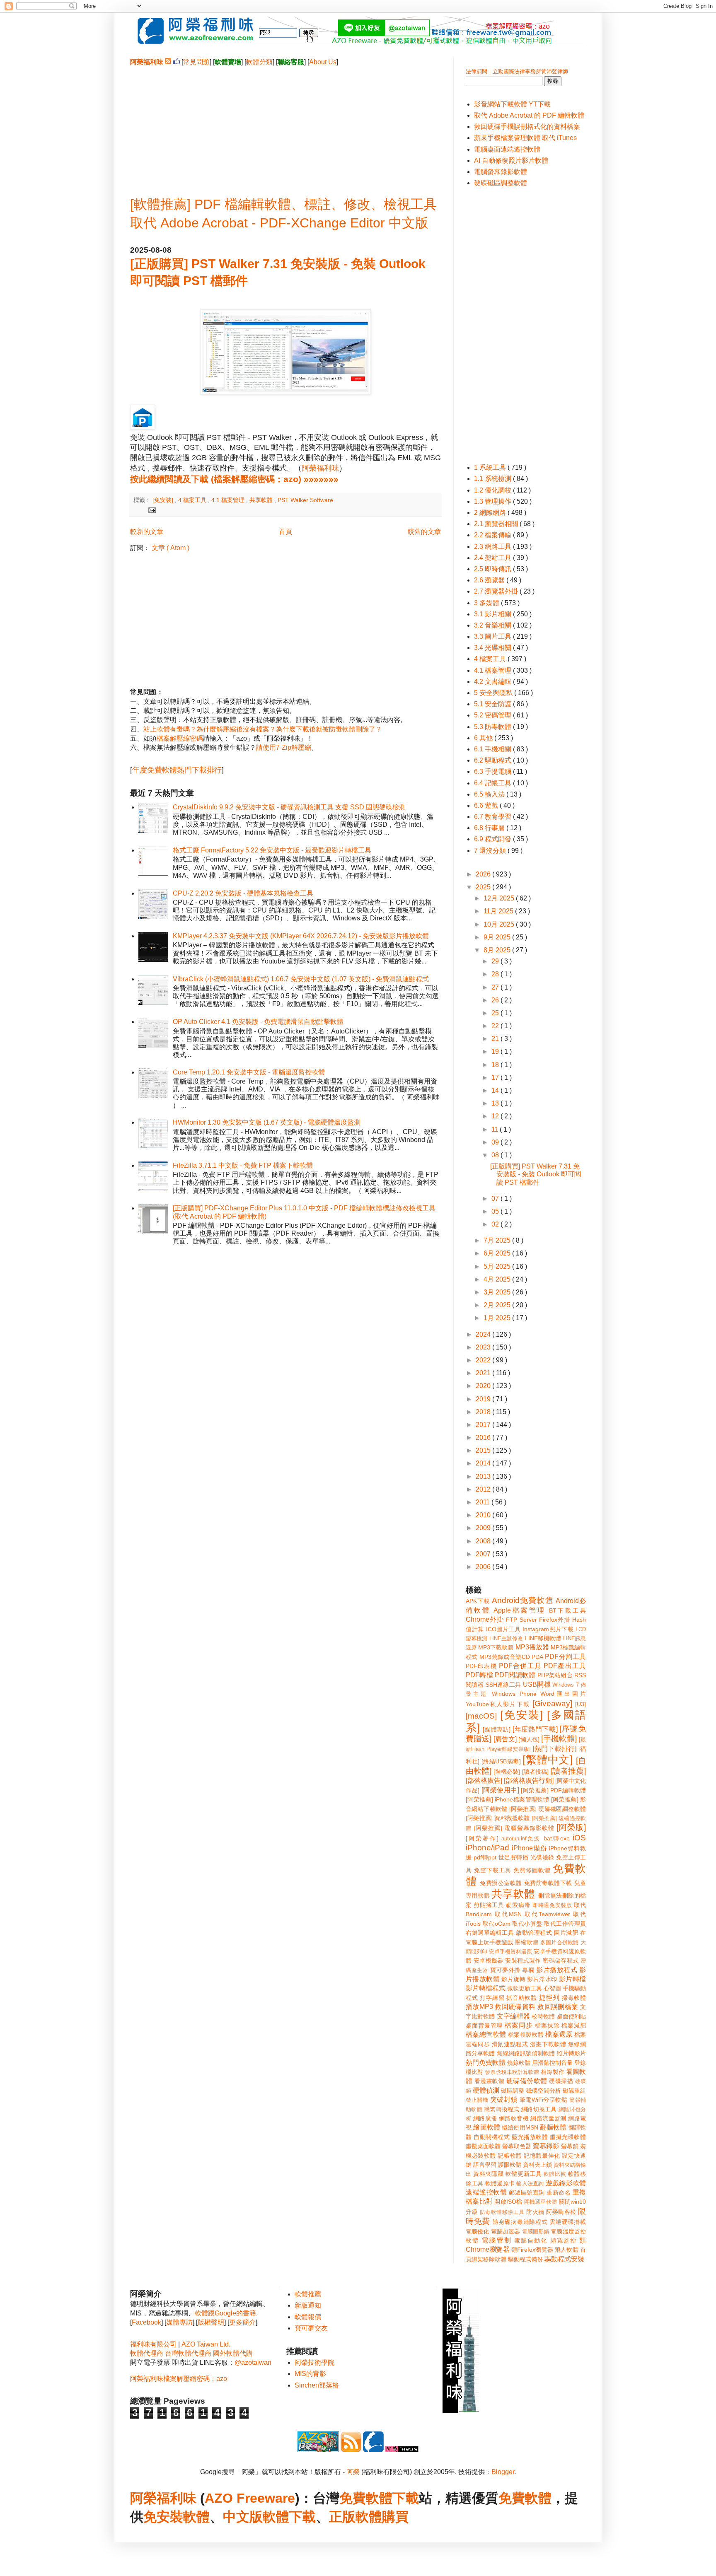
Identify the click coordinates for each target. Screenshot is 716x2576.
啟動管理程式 (534, 1933)
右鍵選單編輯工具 (490, 1933)
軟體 (196, 2517)
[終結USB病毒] (501, 1761)
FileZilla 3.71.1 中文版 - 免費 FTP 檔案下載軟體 (243, 1165)
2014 (484, 1463)
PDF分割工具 (565, 1657)
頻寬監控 (564, 2240)
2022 (484, 1360)
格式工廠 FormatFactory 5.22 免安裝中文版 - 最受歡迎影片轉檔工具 (272, 850)
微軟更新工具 (525, 1988)
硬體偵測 (486, 2090)
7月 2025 (498, 1240)
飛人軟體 (567, 2250)
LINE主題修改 (506, 1638)
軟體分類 (259, 62)
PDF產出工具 (565, 1666)
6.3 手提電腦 (493, 771)
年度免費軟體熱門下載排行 (177, 770)
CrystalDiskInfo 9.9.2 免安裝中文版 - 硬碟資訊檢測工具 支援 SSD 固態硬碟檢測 (289, 807)
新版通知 (308, 2305)
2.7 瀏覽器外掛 (497, 591)
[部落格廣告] (484, 1781)
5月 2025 (498, 1266)
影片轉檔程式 (486, 1988)
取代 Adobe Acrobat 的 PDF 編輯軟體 (529, 115)
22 (496, 1026)
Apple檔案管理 (519, 1610)
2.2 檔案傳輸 (493, 535)
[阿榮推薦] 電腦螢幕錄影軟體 (514, 1828)
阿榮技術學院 (314, 2362)
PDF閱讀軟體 (515, 1675)
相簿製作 (552, 2072)
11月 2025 (499, 911)
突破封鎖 (504, 2099)
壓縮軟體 (526, 1942)
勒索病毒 (518, 1905)
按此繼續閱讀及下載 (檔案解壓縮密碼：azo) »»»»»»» (234, 479)
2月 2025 (498, 1305)
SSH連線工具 (503, 1685)
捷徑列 (549, 1998)
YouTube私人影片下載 (498, 1704)
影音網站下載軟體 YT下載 (512, 104)
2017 (484, 1425)
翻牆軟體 (553, 2127)
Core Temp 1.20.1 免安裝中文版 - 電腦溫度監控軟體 (249, 1072)
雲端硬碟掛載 (568, 2222)
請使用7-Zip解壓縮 (284, 747)
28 (496, 974)
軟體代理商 (147, 2353)
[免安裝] (164, 500)
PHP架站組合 (555, 1675)
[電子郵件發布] (151, 509)
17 (496, 1078)
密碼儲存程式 (561, 1960)
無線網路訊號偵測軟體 (526, 2053)
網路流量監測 (548, 2118)
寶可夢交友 (311, 2328)
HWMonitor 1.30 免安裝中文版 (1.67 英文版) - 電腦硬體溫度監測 (267, 1122)
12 (496, 1116)
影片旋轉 (513, 1979)
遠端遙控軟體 (486, 2192)
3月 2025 (498, 1292)
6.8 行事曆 (490, 828)
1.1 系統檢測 (493, 479)
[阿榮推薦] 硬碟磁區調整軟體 (548, 1809)
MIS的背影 (310, 2374)
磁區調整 (513, 2091)
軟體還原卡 (500, 2183)
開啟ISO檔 (508, 2202)
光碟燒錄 (542, 1857)
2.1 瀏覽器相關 (497, 524)
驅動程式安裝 (564, 2259)
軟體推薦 (308, 2294)
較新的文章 (147, 532)
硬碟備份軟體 (527, 2081)
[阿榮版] (571, 1827)
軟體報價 (308, 2317)
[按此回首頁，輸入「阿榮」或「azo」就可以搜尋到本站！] (461, 2411)
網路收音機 (514, 2118)
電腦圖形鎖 (536, 2232)
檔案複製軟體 (526, 2035)
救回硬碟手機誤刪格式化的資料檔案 (527, 127)
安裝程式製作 (523, 1960)
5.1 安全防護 (493, 704)
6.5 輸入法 (490, 794)
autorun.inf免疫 (521, 1838)
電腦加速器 (506, 2231)
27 (496, 987)
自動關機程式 (492, 2137)
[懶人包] (529, 1739)
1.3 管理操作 (493, 501)
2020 (484, 1386)
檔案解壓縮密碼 (180, 738)
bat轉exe (557, 1838)
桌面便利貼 (571, 2016)
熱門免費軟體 (486, 2063)
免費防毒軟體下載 (548, 1883)
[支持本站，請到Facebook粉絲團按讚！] (176, 62)
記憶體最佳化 (542, 2156)
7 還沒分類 (491, 851)
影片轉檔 (572, 1979)
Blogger (503, 2472)
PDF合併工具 (520, 1666)
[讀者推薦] (568, 1771)
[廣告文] (505, 1739)
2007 (484, 1554)
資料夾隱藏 (488, 2174)
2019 (484, 1399)
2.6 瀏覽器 (490, 580)
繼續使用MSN (520, 2127)
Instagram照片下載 (548, 1629)
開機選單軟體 (541, 2202)
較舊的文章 (424, 532)
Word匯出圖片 (563, 1694)
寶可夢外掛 (505, 1970)
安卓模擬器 (489, 1960)
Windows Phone (514, 1694)
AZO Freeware (250, 2498)
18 (496, 1065)
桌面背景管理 (484, 2026)
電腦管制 (496, 2240)
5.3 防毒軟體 (493, 727)
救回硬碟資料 (515, 2007)
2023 (484, 1347)
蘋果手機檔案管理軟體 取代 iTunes (525, 138)
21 (496, 1039)
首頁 (285, 532)
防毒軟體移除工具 (502, 2212)
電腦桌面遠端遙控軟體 (507, 149)
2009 (484, 1528)
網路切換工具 (539, 2109)
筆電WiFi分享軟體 (544, 2100)
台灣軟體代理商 (188, 2353)
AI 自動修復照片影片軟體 (511, 161)
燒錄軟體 (519, 2063)
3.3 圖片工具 (493, 636)
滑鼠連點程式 (510, 2044)
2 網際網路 (491, 513)
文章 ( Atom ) (171, 548)
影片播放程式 (557, 1970)
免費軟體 (525, 2498)
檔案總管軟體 (486, 2034)
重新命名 (559, 2192)
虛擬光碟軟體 (568, 2137)
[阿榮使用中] (500, 1790)
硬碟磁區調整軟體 (501, 183)
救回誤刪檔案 (558, 2007)
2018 (484, 1412)
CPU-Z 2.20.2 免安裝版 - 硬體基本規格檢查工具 (243, 893)
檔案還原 (559, 2034)
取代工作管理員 (565, 1924)
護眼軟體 (510, 2165)
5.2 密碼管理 (493, 715)
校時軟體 (543, 2016)
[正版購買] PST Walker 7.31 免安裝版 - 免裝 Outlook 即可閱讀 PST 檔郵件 (536, 1174)
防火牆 (535, 2212)
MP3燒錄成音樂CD (504, 1657)
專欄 (528, 1970)
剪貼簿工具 (489, 1905)
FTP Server (521, 1620)
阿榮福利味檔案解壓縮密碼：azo (179, 2379)
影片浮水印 (542, 1979)
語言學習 (485, 2165)
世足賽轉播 (514, 1857)
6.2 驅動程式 (493, 760)
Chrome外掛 (485, 1619)
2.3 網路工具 (493, 547)
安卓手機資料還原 (510, 1952)
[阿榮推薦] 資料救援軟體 (498, 1818)
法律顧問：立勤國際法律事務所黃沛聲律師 (517, 71)
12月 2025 (500, 898)
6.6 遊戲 (487, 805)
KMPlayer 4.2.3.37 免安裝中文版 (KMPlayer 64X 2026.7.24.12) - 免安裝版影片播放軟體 (301, 936)
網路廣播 (485, 2118)
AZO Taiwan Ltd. (206, 2344)
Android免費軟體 (522, 1600)
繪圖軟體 (487, 2127)
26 (496, 1000)
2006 (484, 1567)
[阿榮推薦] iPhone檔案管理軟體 (507, 1799)
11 (496, 1129)
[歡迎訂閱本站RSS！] (168, 62)
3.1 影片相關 (493, 614)
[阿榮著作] (482, 1838)
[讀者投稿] (535, 1772)
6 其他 (484, 738)
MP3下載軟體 (496, 1647)
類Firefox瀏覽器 (532, 2250)
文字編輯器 (513, 2016)
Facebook (146, 2322)
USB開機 (537, 1684)
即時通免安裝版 (552, 1905)
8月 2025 (498, 950)
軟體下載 (289, 2517)
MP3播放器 (532, 1647)
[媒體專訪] (497, 1729)
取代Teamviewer (547, 1914)
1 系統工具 (491, 467)
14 (496, 1090)
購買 (395, 2517)
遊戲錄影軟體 (566, 2183)
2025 (484, 887)
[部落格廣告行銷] (529, 1781)
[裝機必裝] (507, 1772)
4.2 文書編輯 (493, 682)
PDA (537, 1657)
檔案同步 (519, 2025)
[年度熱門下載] (535, 1729)
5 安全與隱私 (494, 693)
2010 (484, 1515)
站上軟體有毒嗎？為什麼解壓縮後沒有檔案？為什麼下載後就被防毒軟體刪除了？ (263, 729)
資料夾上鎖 (537, 2165)
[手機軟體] (559, 1739)
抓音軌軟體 (522, 1998)
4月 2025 (498, 1279)
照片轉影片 (571, 2053)
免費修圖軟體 (532, 1870)
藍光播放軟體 (530, 2137)
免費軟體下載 (379, 2498)
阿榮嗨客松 (561, 2212)
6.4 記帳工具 (493, 783)
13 (496, 1103)
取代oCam (497, 1924)
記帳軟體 (510, 2156)
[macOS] (481, 1716)
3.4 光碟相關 (493, 648)
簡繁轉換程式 (502, 2109)
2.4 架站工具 (493, 558)
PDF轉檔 (479, 1675)
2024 (484, 1334)
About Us (323, 62)
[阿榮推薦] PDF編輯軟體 (553, 1790)
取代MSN (508, 1914)
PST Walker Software (305, 500)
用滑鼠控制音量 (552, 2063)
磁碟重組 (574, 2091)
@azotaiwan (253, 2362)
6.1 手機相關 (493, 749)
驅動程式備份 (525, 2259)
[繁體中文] (548, 1760)
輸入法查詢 (530, 2184)
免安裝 (163, 2517)
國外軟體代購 (233, 2353)
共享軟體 (262, 500)
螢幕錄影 (546, 2146)
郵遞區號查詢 (527, 2192)
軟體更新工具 (524, 2174)
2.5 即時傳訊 (493, 569)
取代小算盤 (527, 1924)
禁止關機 (477, 2100)
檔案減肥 (574, 2026)
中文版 (243, 2517)
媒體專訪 (179, 2322)
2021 (484, 1373)
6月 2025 (498, 1253)
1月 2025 (498, 1318)
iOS (579, 1838)
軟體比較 (555, 2174)
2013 (484, 1476)
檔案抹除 (547, 2026)
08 (496, 1155)
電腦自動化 (531, 2240)
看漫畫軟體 (489, 2081)
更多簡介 (242, 2322)
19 (496, 1051)
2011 (484, 1502)
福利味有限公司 (153, 2344)
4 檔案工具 (193, 500)
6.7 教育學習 (493, 817)
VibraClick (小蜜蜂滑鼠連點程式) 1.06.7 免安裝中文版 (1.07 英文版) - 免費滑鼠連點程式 (301, 979)
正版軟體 (356, 2517)
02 (496, 1224)
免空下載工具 (493, 1870)
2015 (484, 1450)
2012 (484, 1489)
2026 (484, 874)
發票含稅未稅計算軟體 (512, 2072)
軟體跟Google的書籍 (225, 2313)
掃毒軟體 (574, 1998)
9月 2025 (498, 937)
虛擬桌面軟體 (483, 2146)
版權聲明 (211, 2322)
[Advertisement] (285, 125)
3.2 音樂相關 (493, 625)
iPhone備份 (530, 1848)
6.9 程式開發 (493, 839)
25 (496, 1013)
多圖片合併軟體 (560, 1942)
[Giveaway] (552, 1703)
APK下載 (478, 1601)
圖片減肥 (566, 1933)
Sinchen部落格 (317, 2385)
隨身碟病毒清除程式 (520, 2222)
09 (496, 1142)
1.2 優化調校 (493, 490)
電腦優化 (478, 2231)
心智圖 (552, 1988)
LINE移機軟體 (543, 1638)
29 (496, 961)
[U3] (581, 1704)
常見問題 (196, 62)
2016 (484, 1438)
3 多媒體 (487, 603)
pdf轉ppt (485, 1857)
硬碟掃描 (561, 2081)
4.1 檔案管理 (229, 500)
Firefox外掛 (555, 1620)
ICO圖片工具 (503, 1629)
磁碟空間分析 (544, 2091)
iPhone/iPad (487, 1848)
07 (496, 1199)
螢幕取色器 (517, 2146)
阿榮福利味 (320, 468)
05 (496, 1211)
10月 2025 (500, 924)
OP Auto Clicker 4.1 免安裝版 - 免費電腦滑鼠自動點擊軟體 (258, 1022)
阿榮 (353, 2472)
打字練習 (492, 1998)
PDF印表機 (481, 1666)
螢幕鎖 (570, 2146)
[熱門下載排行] (555, 1749)
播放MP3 (479, 2007)
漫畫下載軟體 (548, 2044)
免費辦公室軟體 (501, 1883)
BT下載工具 (567, 1610)
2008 (484, 1541)
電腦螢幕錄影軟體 (501, 172)
